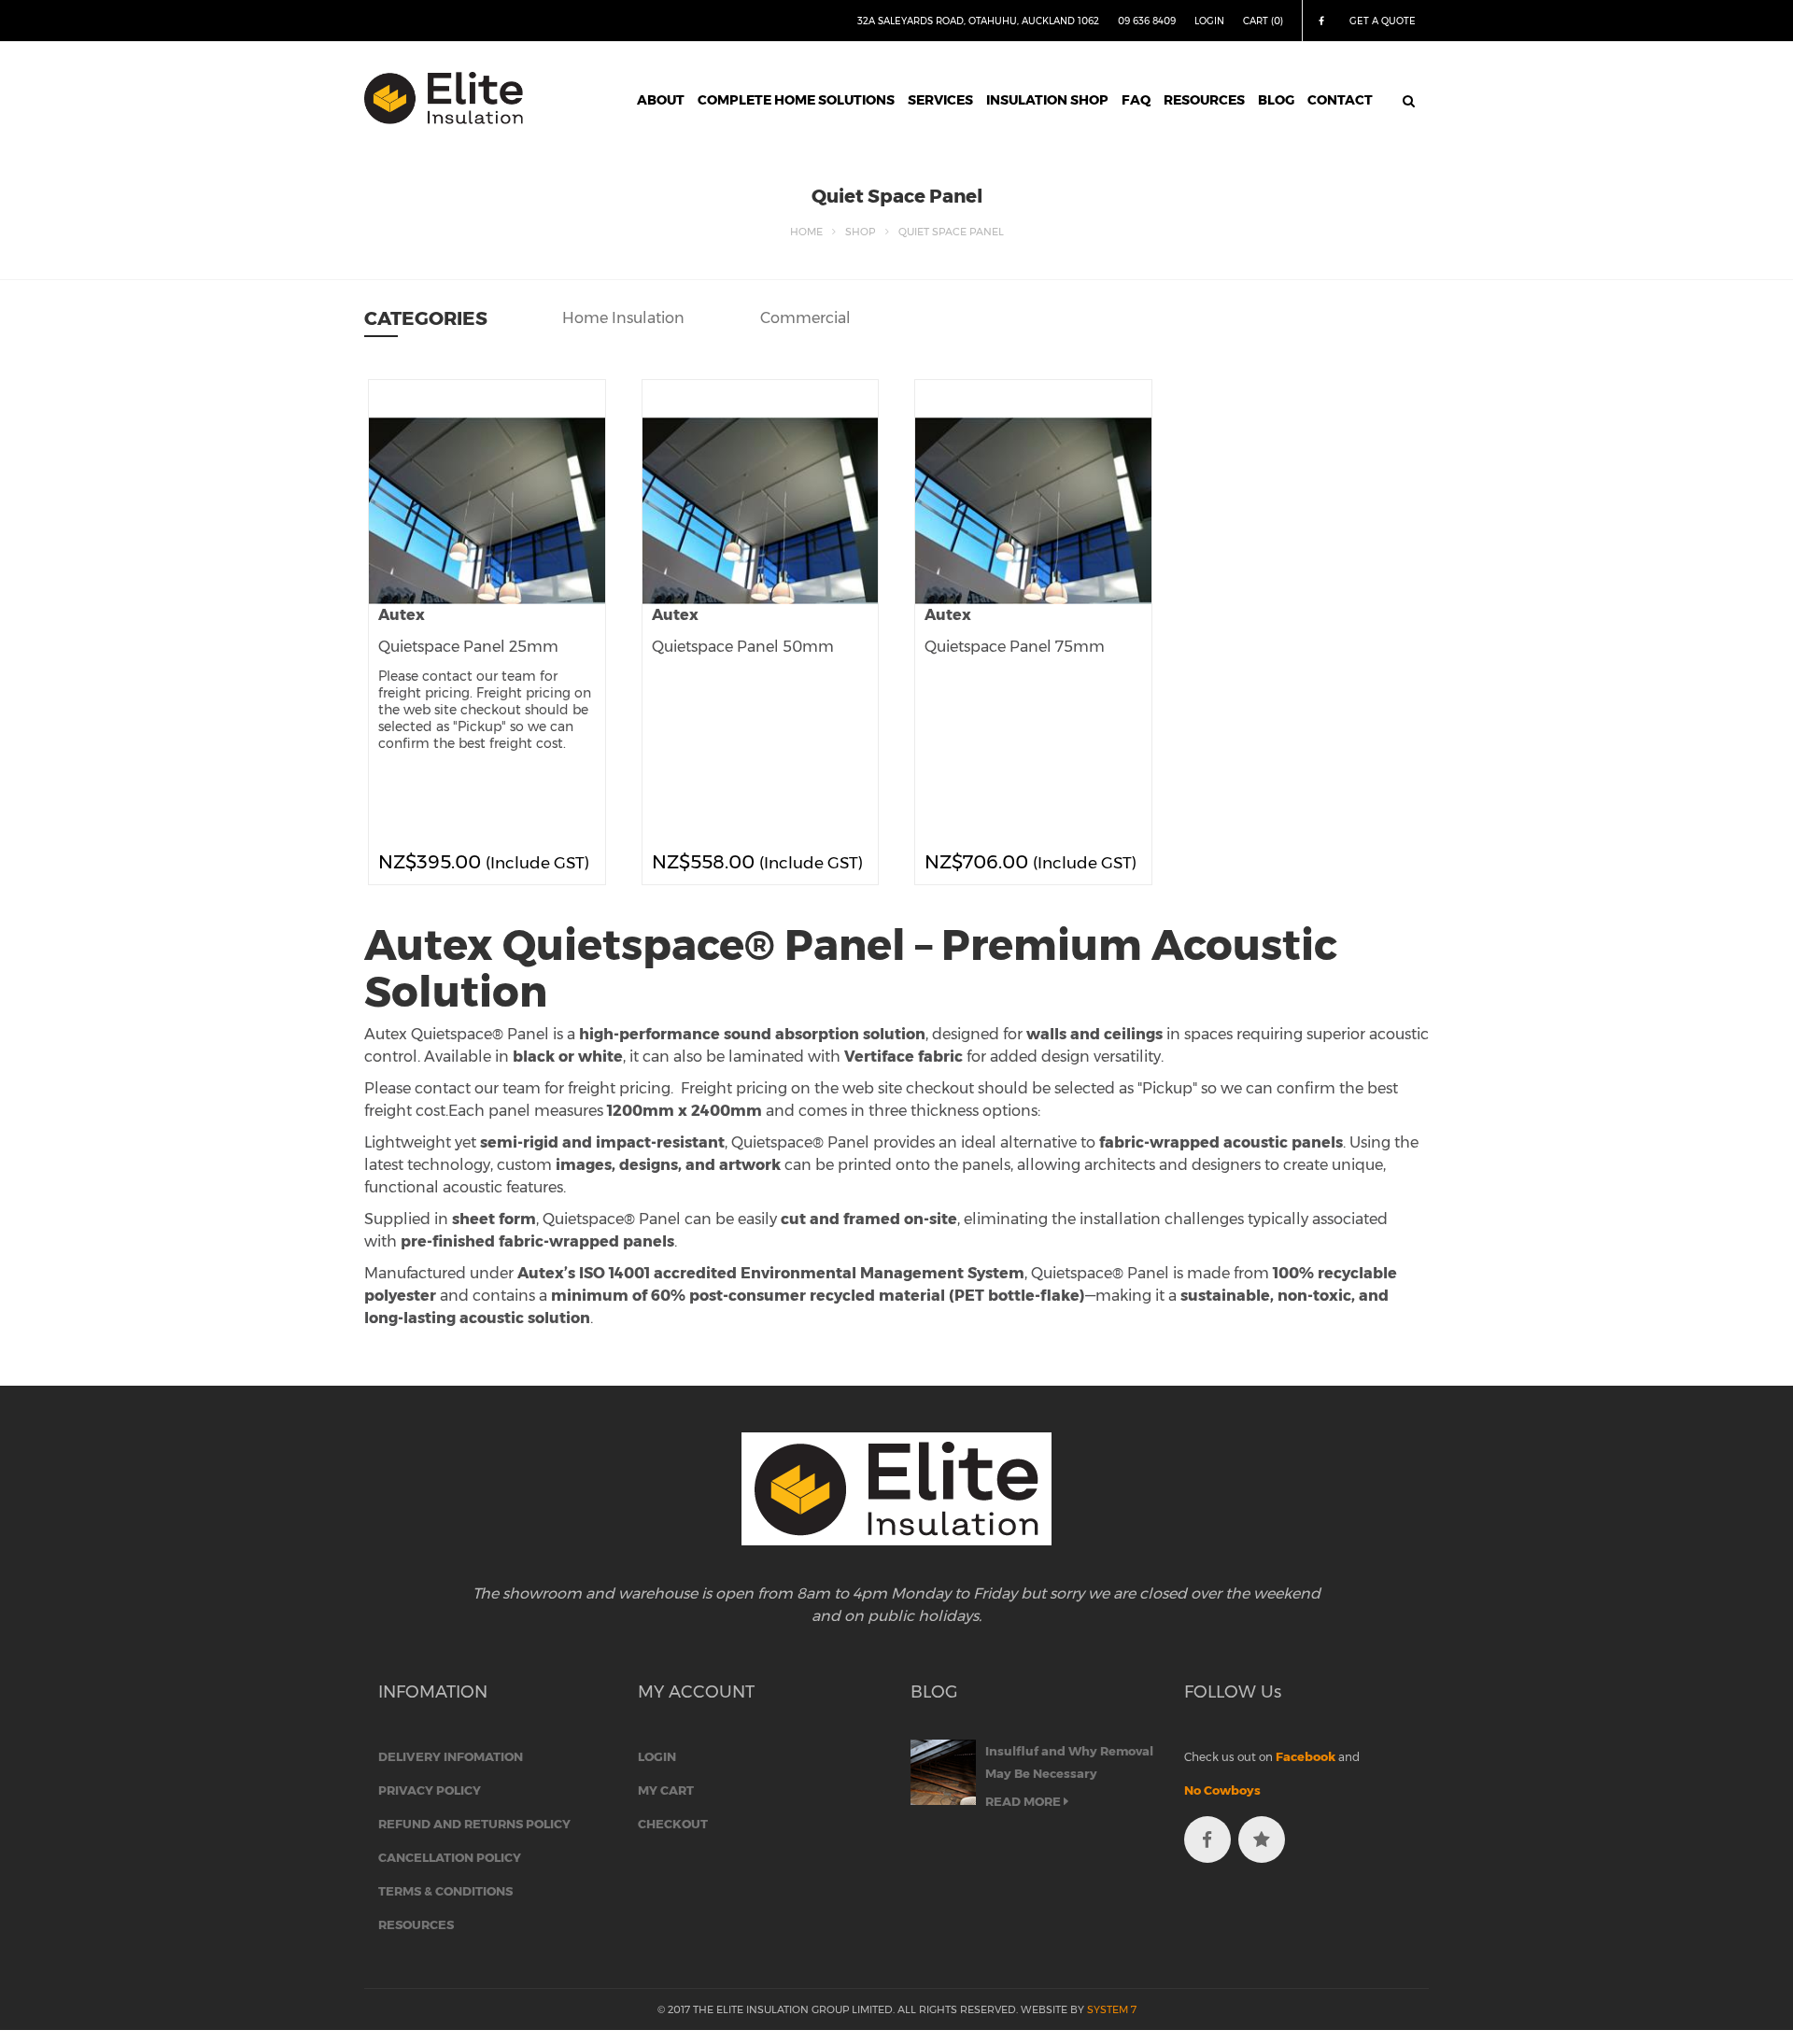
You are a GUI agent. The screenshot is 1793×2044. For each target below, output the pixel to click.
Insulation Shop (1047, 100)
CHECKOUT (673, 1824)
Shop (860, 232)
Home (806, 232)
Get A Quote (1383, 21)
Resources (1204, 100)
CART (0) (1263, 21)
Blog (1276, 100)
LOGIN (1209, 21)
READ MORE (1024, 1801)
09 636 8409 (1147, 21)
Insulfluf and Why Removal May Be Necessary (1069, 1762)
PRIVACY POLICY (430, 1790)
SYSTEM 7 (1112, 2009)
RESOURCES (416, 1924)
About (661, 100)
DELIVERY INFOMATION (451, 1756)
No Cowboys (1222, 1790)
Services (940, 100)
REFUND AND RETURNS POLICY (474, 1824)
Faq (1136, 100)
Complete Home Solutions (796, 100)
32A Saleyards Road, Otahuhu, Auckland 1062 (978, 21)
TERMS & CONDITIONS (445, 1891)
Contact (1340, 100)
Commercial (805, 318)
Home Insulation (623, 318)
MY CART (666, 1790)
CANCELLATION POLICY (450, 1857)
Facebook (1306, 1756)
